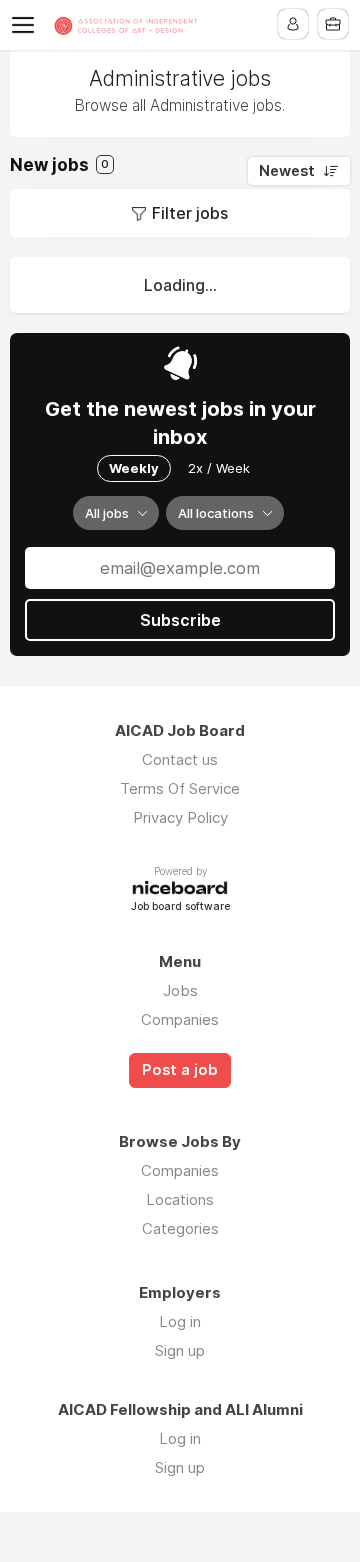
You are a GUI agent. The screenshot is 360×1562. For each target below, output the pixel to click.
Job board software (180, 907)
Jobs (180, 990)
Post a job (180, 1070)
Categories (180, 1228)
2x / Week (219, 468)
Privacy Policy (180, 817)
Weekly (134, 468)
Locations (180, 1199)
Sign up (180, 1350)
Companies (180, 1019)
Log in (180, 1321)
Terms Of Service (180, 788)
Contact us (180, 759)
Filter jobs (190, 213)
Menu (27, 25)
